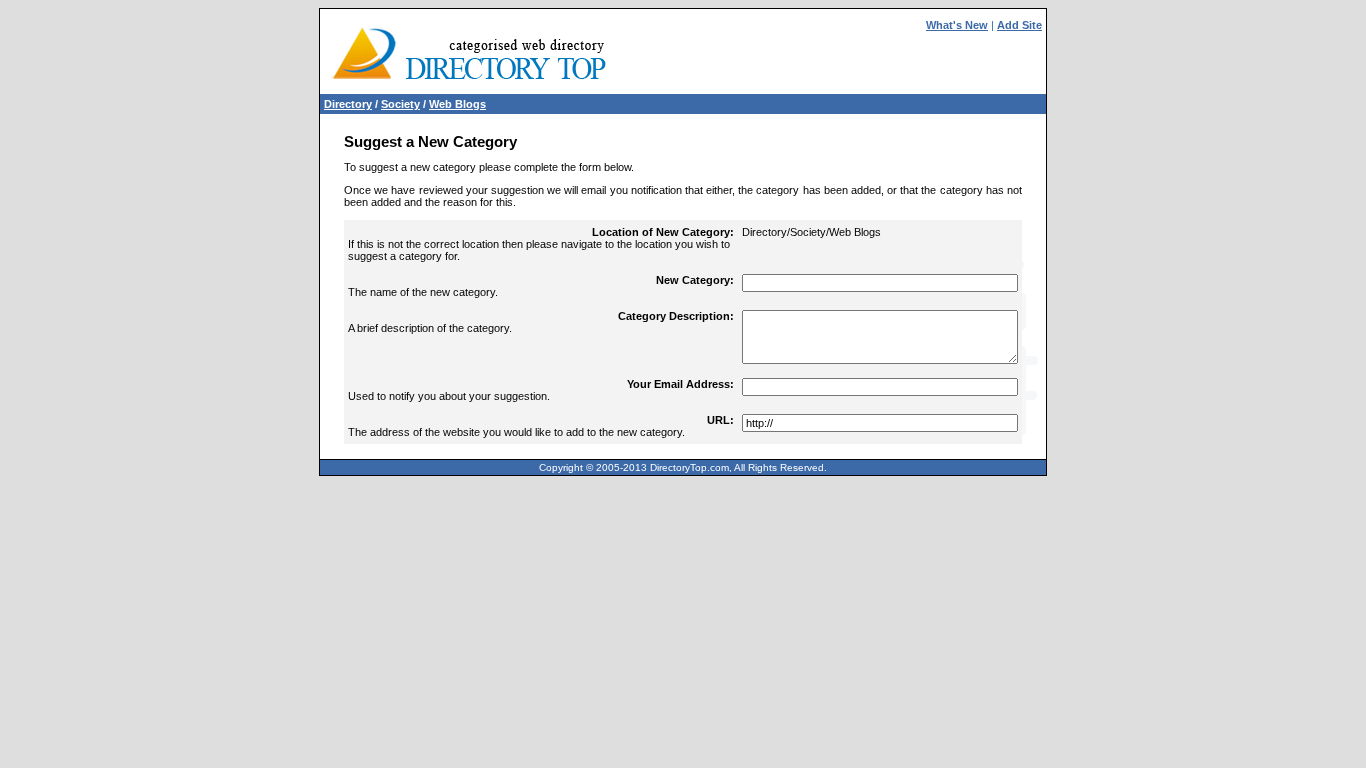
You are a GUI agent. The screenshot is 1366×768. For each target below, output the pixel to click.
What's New (957, 25)
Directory (348, 104)
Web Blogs (457, 104)
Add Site (1019, 25)
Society (400, 104)
